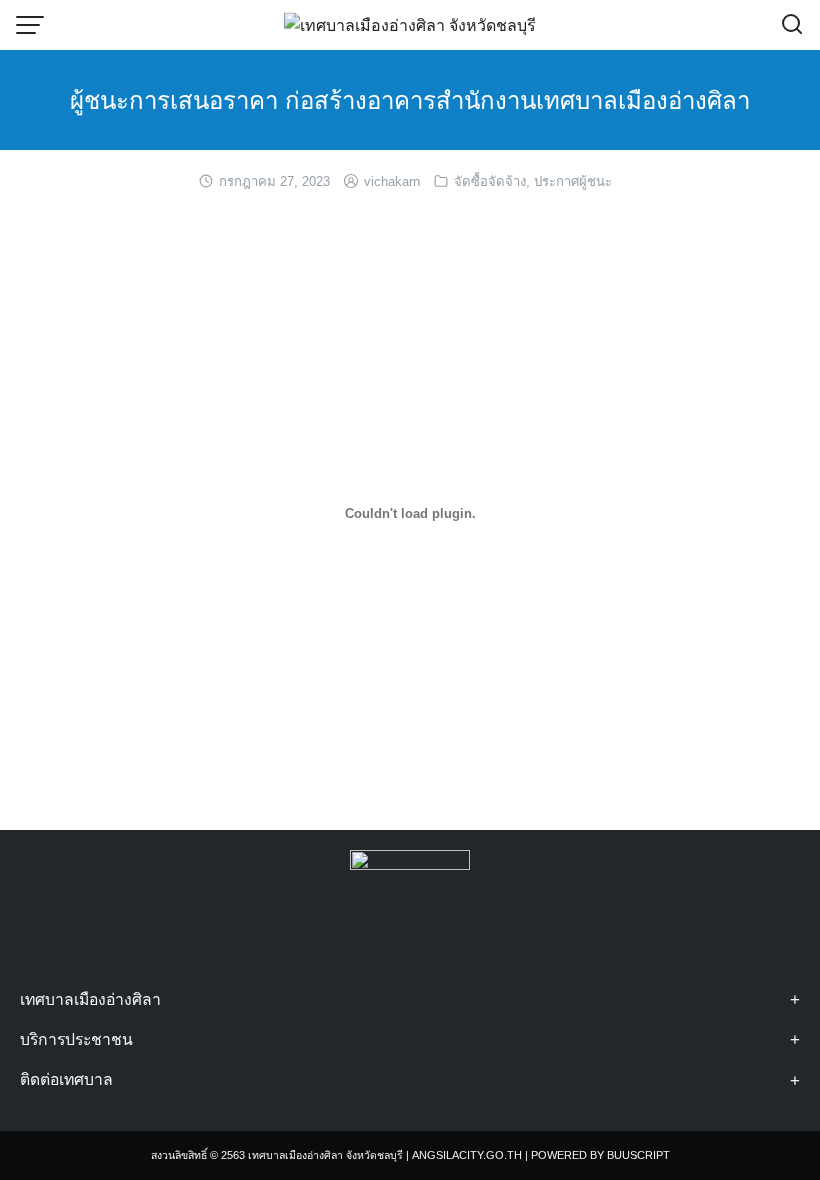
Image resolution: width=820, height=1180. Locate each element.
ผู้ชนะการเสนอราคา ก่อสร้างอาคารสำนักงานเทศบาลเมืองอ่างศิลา (410, 100)
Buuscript (638, 1155)
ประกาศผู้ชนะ (573, 181)
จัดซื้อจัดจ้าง (490, 181)
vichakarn (392, 181)
